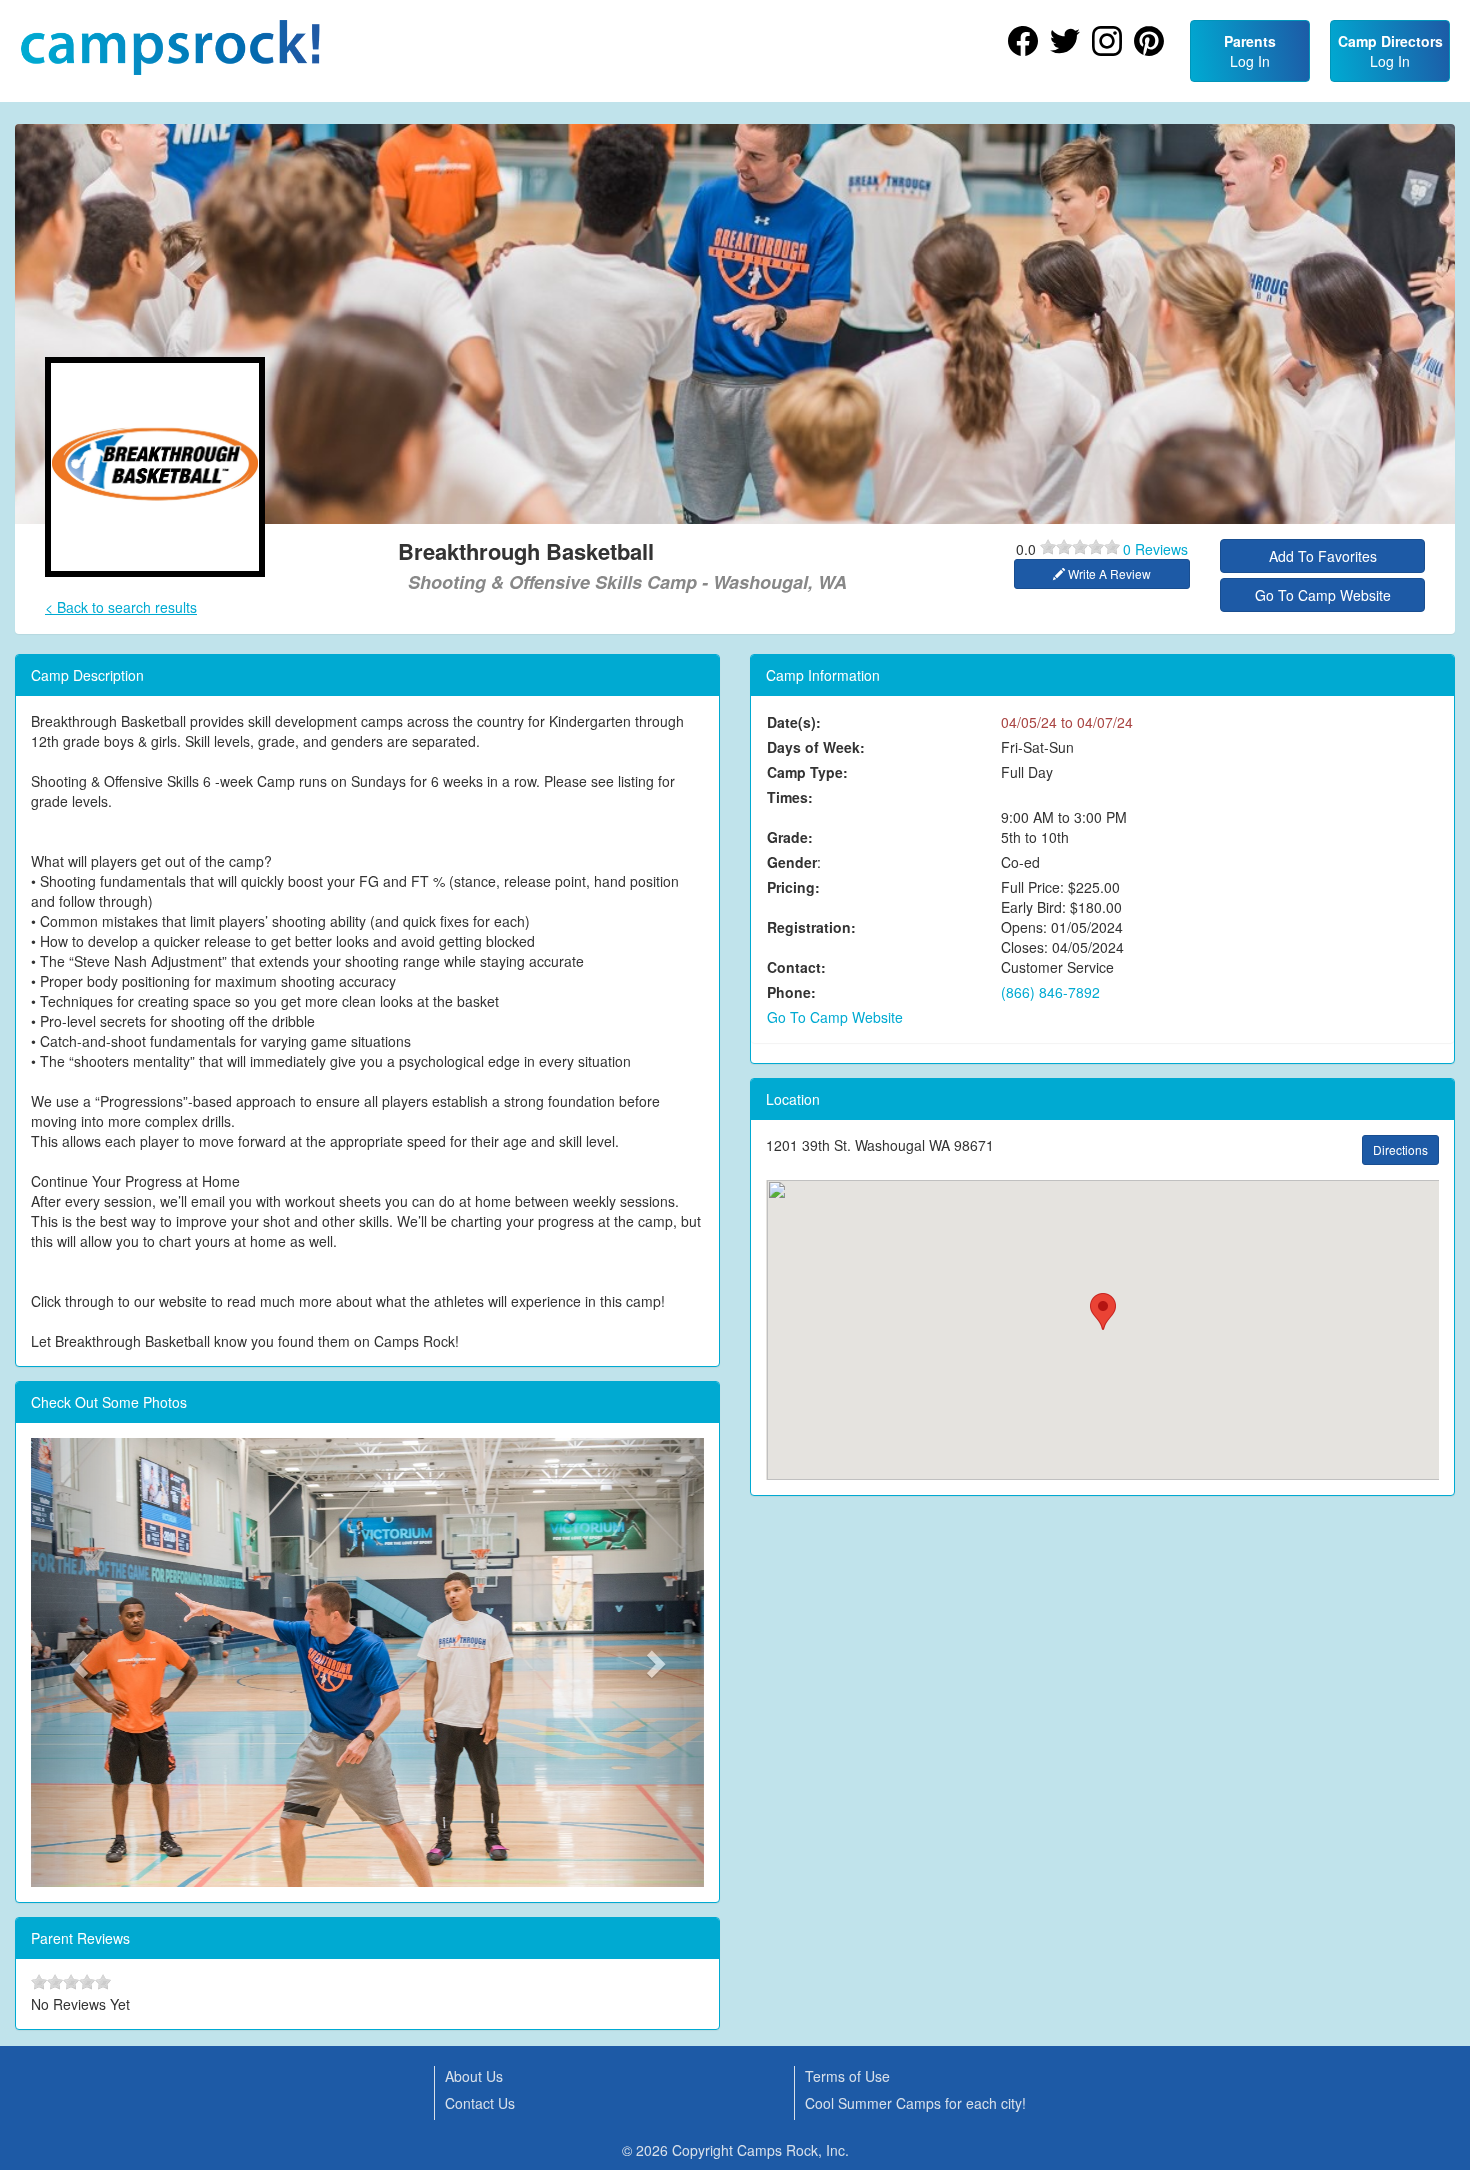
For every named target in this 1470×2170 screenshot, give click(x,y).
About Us (474, 2076)
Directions (1400, 1149)
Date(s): (794, 722)
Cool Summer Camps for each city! (915, 2103)
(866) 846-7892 (1050, 992)
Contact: (796, 967)
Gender (792, 862)
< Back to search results (121, 607)
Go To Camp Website (1323, 595)
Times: (790, 797)
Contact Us (480, 2103)
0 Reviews (1155, 549)
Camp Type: (807, 772)
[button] (81, 1662)
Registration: (811, 927)
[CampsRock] (170, 47)
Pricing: (793, 887)
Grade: (790, 837)
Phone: (791, 992)
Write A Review (1108, 573)
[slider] (1080, 547)
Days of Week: (816, 747)
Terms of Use (847, 2076)
